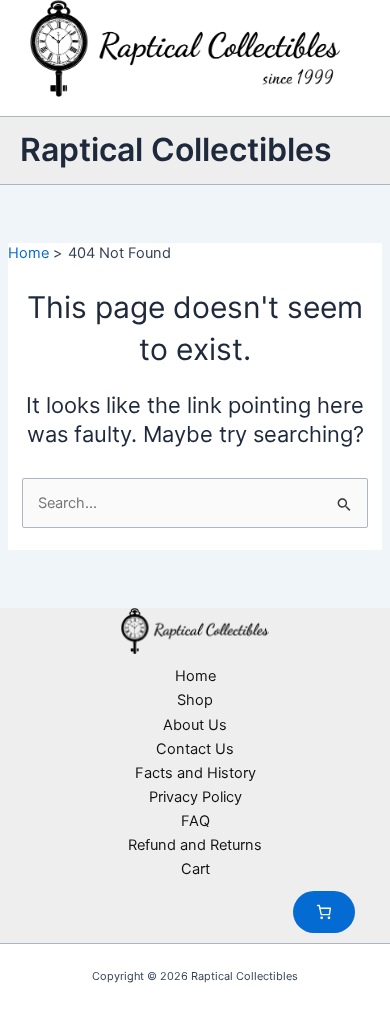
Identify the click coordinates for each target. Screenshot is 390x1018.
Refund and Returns (195, 845)
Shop (195, 700)
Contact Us (195, 749)
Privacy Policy (195, 797)
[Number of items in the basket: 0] (324, 912)
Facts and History (195, 773)
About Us (195, 725)
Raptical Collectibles (176, 149)
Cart (195, 869)
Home (195, 676)
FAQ (195, 821)
